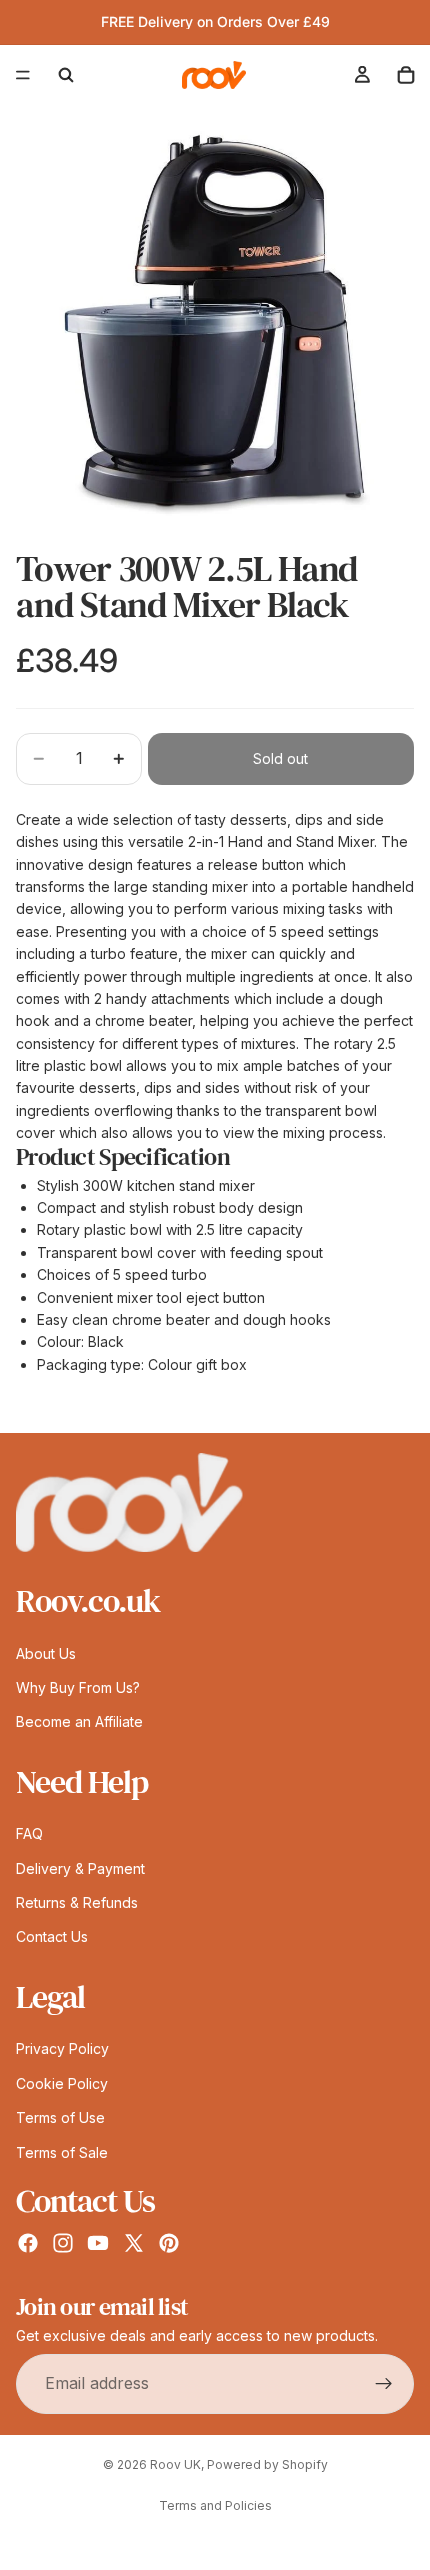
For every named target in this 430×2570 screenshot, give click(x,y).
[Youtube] (98, 2243)
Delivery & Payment (80, 1868)
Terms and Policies (215, 2505)
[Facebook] (28, 2243)
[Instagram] (63, 2243)
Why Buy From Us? (78, 1687)
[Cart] (406, 75)
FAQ (29, 1833)
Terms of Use (60, 2117)
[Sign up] (384, 2384)
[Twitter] (134, 2243)
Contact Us (52, 1937)
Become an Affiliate (79, 1721)
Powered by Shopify (267, 2464)
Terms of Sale (62, 2152)
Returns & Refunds (77, 1902)
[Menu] (23, 75)
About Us (46, 1653)
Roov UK (175, 2464)
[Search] (66, 75)
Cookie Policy (62, 2083)
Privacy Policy (62, 2048)
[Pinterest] (169, 2243)
